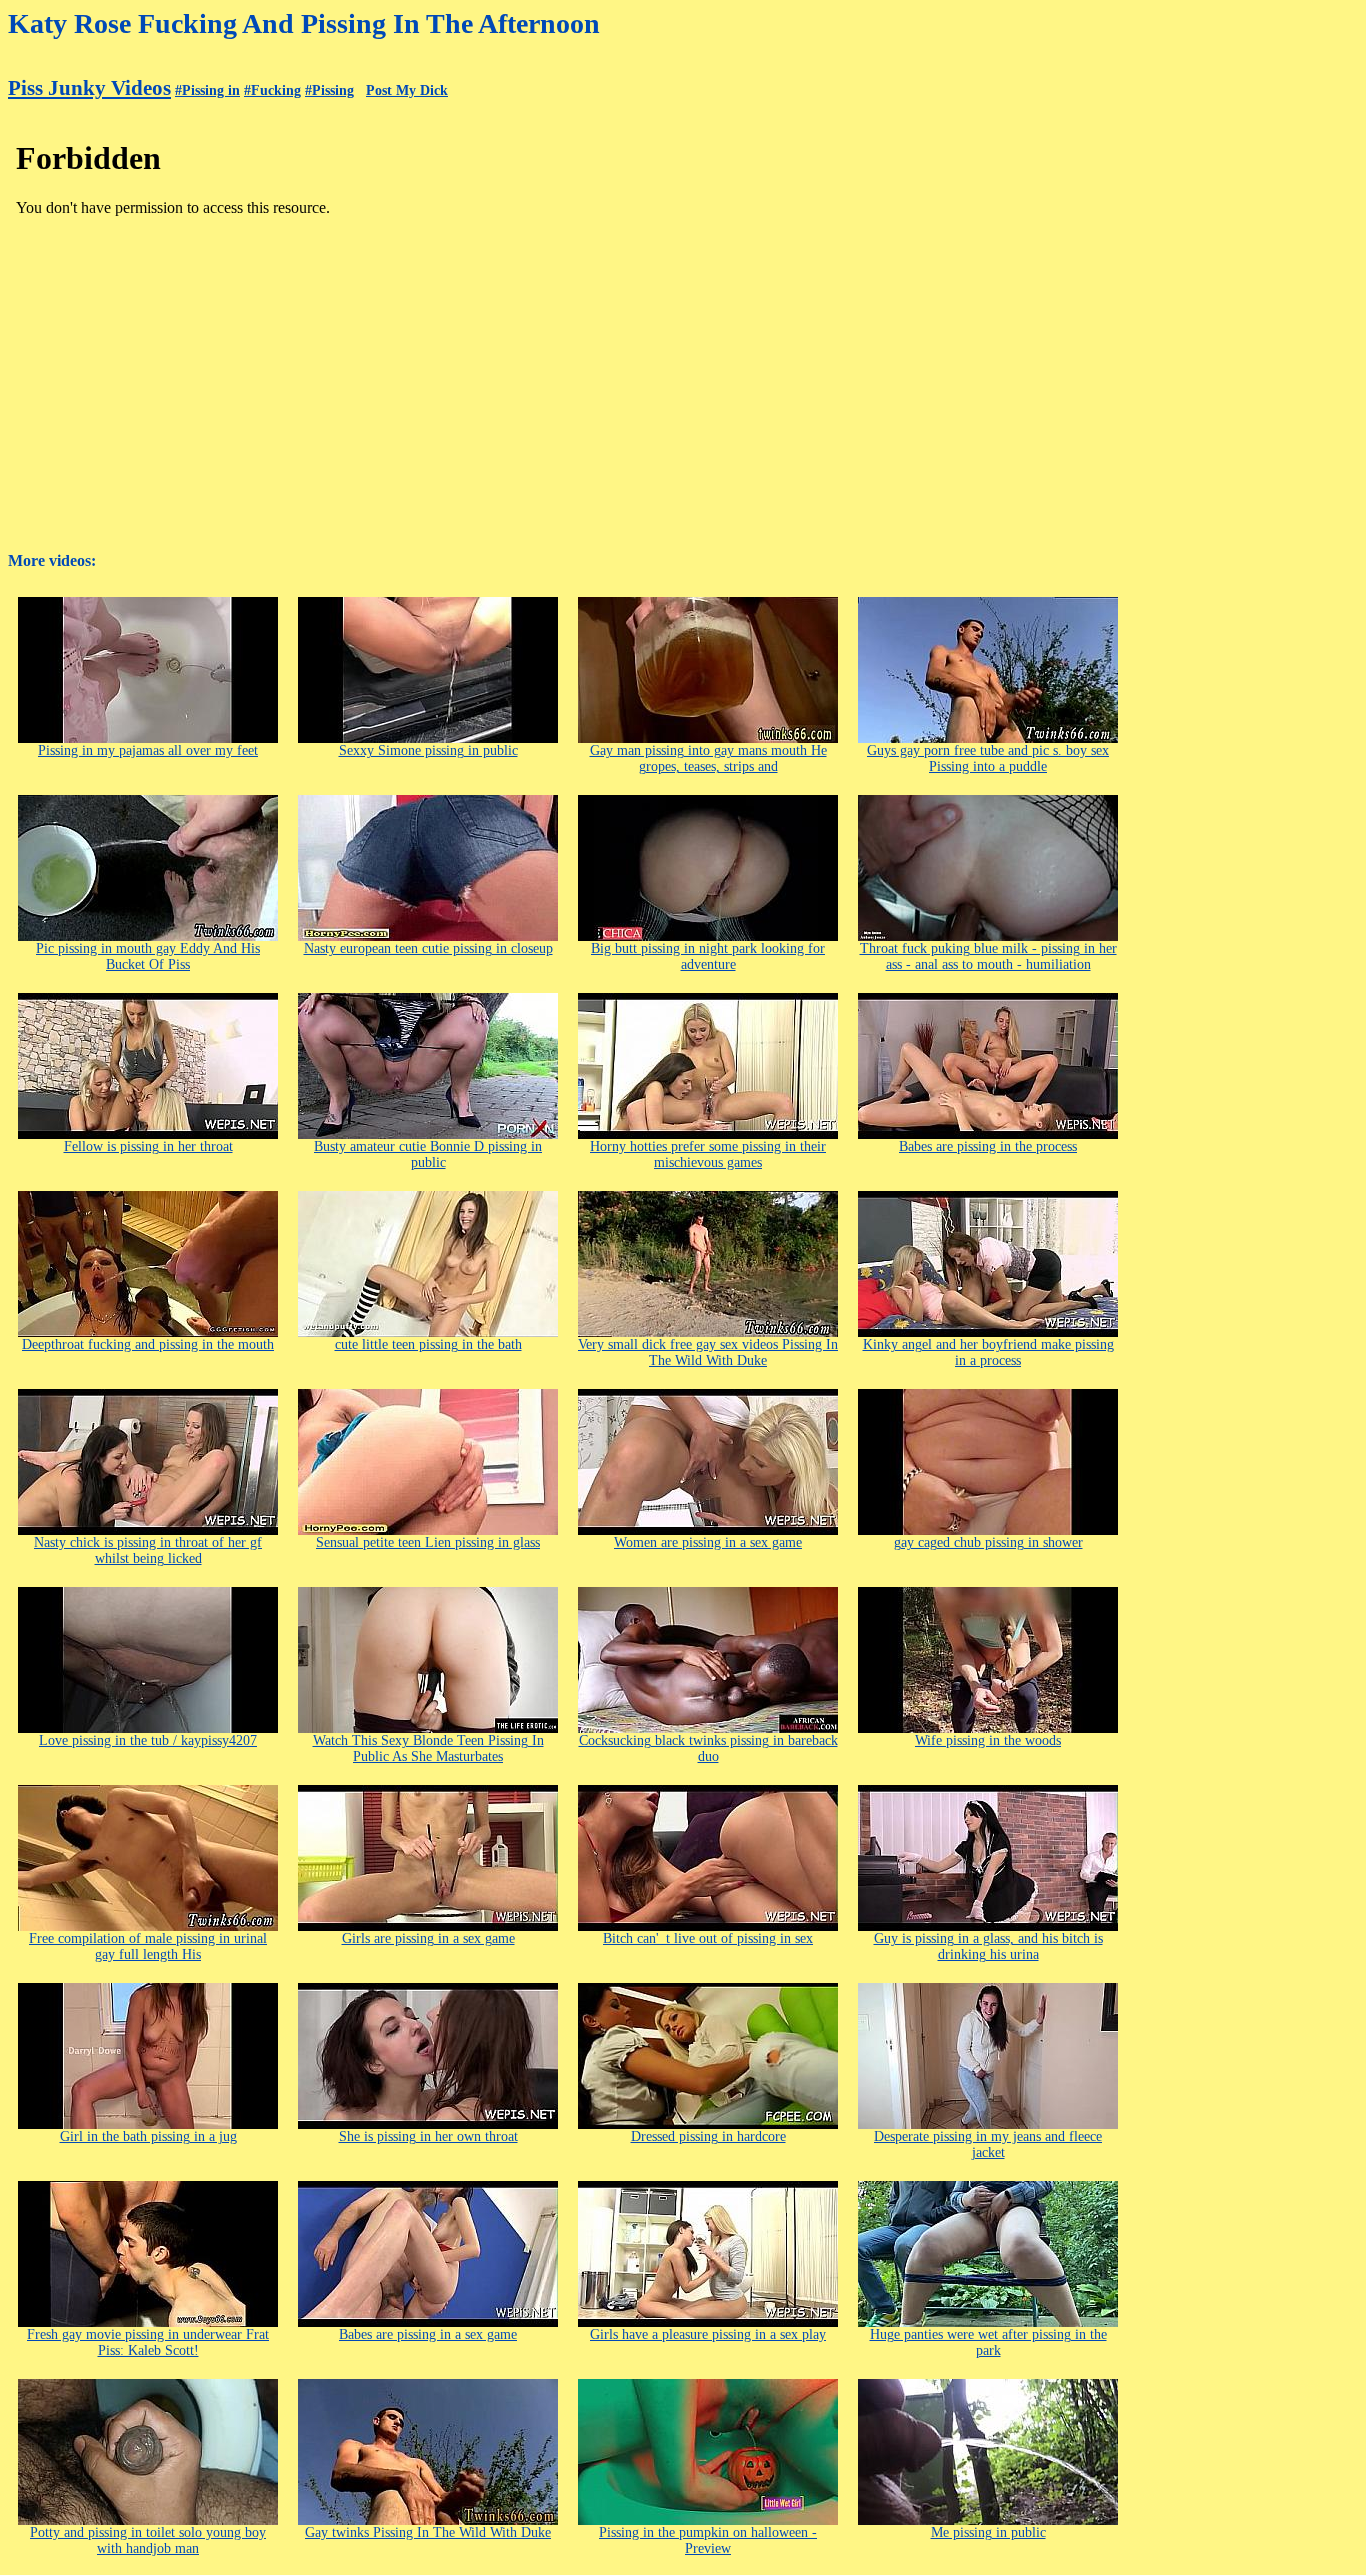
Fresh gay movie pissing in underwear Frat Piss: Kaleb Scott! (148, 2342)
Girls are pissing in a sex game (428, 1938)
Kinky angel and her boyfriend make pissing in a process (988, 1352)
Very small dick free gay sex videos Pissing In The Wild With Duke (708, 1352)
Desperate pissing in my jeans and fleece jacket (988, 2144)
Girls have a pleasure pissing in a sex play (708, 2334)
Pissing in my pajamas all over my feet (148, 750)
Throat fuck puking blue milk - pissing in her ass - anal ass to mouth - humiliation (988, 956)
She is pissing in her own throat (428, 2136)
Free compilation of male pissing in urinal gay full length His (148, 1946)
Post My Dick (407, 90)
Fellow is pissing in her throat (148, 1146)
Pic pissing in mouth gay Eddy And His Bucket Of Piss (148, 956)
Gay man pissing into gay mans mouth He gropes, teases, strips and (708, 758)
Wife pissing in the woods (988, 1740)
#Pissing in (207, 90)
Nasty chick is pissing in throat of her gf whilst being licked (148, 1550)
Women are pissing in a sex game (708, 1542)
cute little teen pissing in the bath (428, 1344)
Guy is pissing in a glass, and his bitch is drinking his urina (988, 1946)
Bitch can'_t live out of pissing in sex (708, 1938)
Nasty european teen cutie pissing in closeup (428, 948)
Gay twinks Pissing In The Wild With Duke (428, 2532)
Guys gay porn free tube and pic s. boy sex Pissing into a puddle (988, 758)
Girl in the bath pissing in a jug (148, 2136)
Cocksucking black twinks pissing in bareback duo (708, 1748)
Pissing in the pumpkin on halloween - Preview (708, 2540)
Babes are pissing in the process (988, 1146)
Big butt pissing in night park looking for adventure (708, 956)
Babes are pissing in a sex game (428, 2334)
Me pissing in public (988, 2532)
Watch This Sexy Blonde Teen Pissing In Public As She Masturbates (428, 1748)
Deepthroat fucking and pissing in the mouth (148, 1344)
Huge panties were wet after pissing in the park (988, 2342)
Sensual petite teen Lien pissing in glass (428, 1542)
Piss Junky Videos (89, 88)
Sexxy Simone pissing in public (428, 750)
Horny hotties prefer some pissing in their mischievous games (708, 1154)
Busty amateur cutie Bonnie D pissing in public (428, 1154)
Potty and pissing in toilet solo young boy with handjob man (148, 2540)
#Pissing (329, 90)
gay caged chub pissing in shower (988, 1542)
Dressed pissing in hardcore (708, 2136)
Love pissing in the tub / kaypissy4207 (148, 1740)
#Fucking (272, 90)
